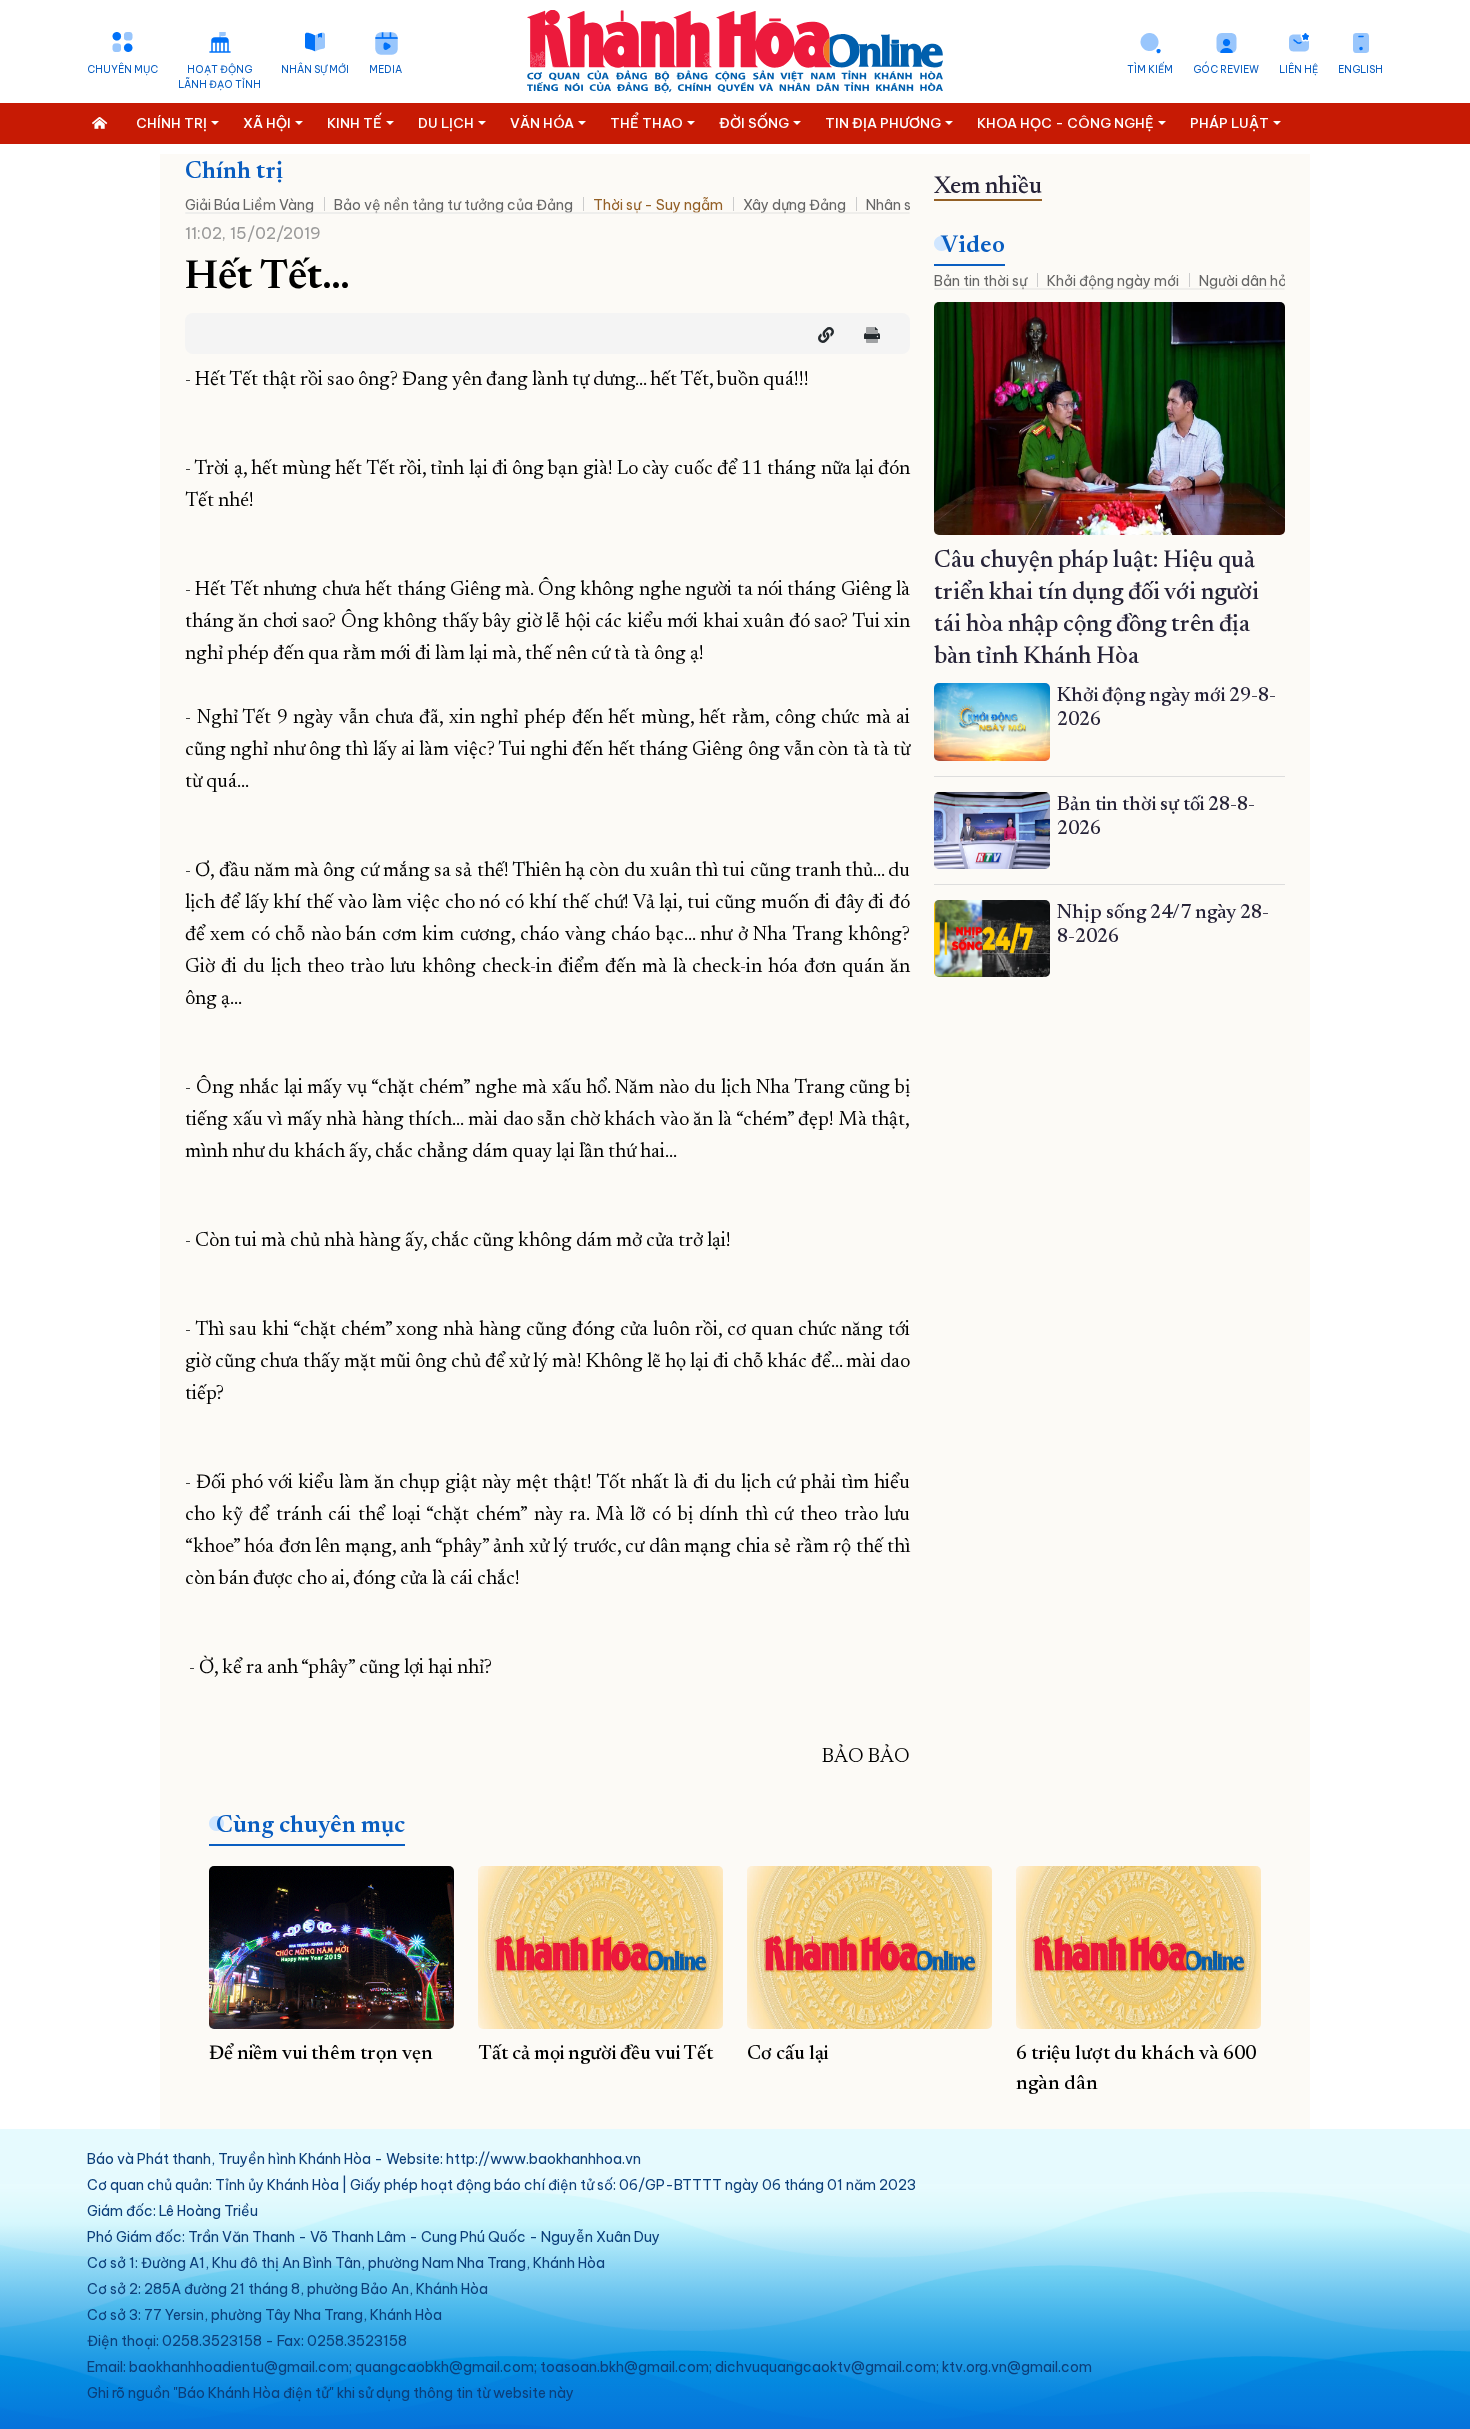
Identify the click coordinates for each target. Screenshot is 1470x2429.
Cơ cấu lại (787, 2054)
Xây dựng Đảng (794, 205)
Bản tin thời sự (980, 281)
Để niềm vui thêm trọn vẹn (321, 2054)
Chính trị (234, 172)
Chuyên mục (122, 69)
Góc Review (1226, 69)
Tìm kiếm (1150, 69)
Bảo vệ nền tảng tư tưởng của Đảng (453, 205)
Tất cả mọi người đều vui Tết (595, 2054)
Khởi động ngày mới (1113, 281)
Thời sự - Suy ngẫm (658, 205)
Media (385, 69)
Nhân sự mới (315, 69)
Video (973, 246)
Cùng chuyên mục (310, 1826)
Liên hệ (1298, 69)
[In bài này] (867, 335)
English (1360, 69)
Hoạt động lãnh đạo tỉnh (219, 77)
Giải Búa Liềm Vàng (249, 205)
